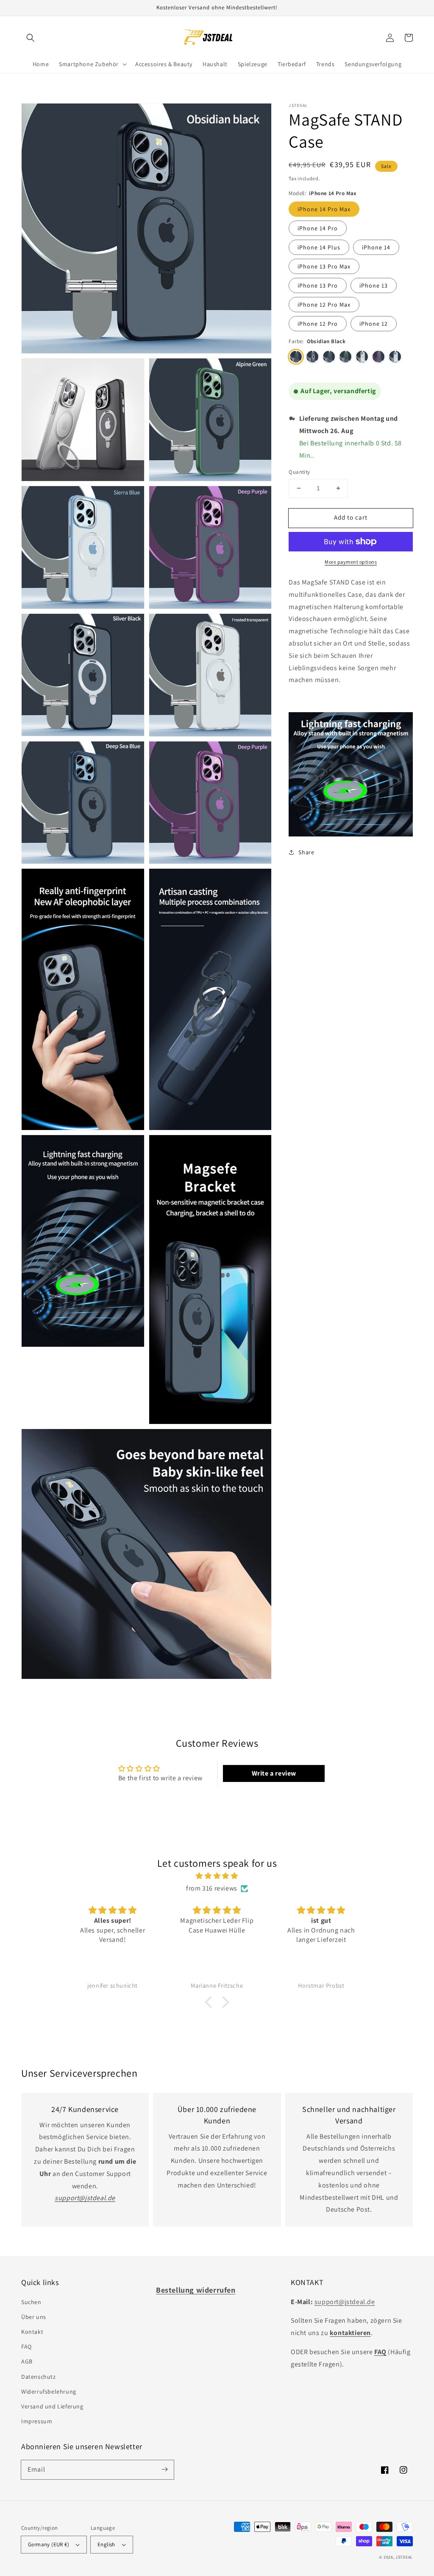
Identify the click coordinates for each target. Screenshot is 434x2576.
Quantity (299, 472)
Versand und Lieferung (52, 2406)
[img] (217, 1876)
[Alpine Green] (345, 357)
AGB (27, 2361)
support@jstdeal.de (345, 2302)
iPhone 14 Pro (318, 228)
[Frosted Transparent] (362, 357)
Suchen (31, 2302)
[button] (31, 38)
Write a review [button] (274, 1773)
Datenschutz (39, 2377)
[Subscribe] (164, 2470)
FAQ (26, 2347)
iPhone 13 (374, 285)
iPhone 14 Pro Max (324, 209)
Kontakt (32, 2332)
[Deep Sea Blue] (329, 357)
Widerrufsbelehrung (49, 2391)
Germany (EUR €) (49, 2544)
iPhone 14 (376, 247)
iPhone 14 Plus (319, 247)
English (106, 2544)
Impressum (37, 2421)
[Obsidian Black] (296, 357)
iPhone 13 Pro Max (324, 266)
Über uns (34, 2317)
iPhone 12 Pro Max (324, 305)
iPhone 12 (374, 324)
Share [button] (306, 852)
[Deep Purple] (378, 357)
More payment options (351, 562)
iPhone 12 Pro (318, 324)
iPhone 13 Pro (318, 285)
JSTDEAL (404, 2557)
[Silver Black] (312, 357)
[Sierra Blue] (395, 357)
